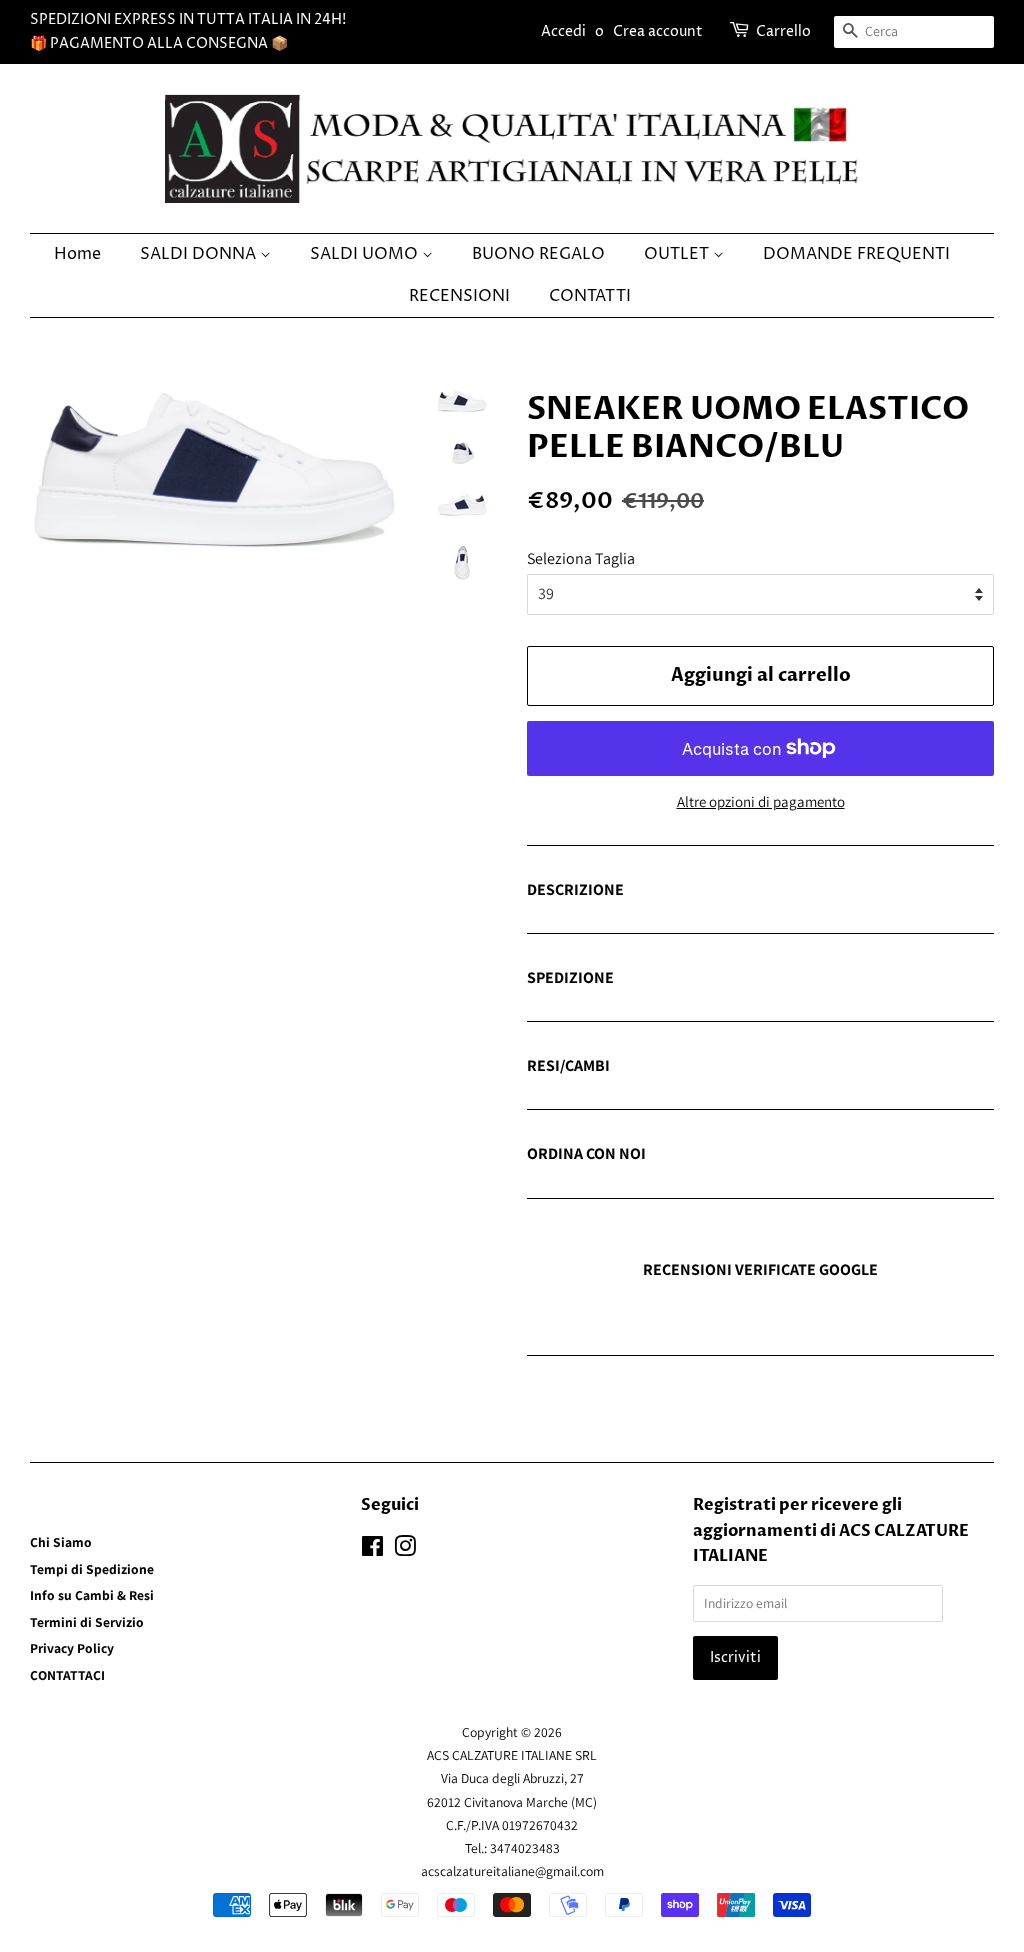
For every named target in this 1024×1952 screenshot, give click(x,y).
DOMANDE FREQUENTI (856, 254)
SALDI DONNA (200, 254)
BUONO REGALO (538, 254)
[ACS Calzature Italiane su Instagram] (405, 1550)
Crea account (658, 31)
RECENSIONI (459, 296)
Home (77, 254)
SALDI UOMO (366, 254)
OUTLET (678, 254)
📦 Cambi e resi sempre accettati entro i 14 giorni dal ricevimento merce (741, 1067)
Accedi (563, 31)
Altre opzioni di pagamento (761, 801)
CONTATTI (590, 296)
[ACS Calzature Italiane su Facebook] (372, 1550)
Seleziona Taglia (581, 558)
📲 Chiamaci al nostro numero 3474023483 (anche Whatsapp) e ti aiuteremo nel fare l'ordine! (744, 1155)
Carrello (783, 31)
